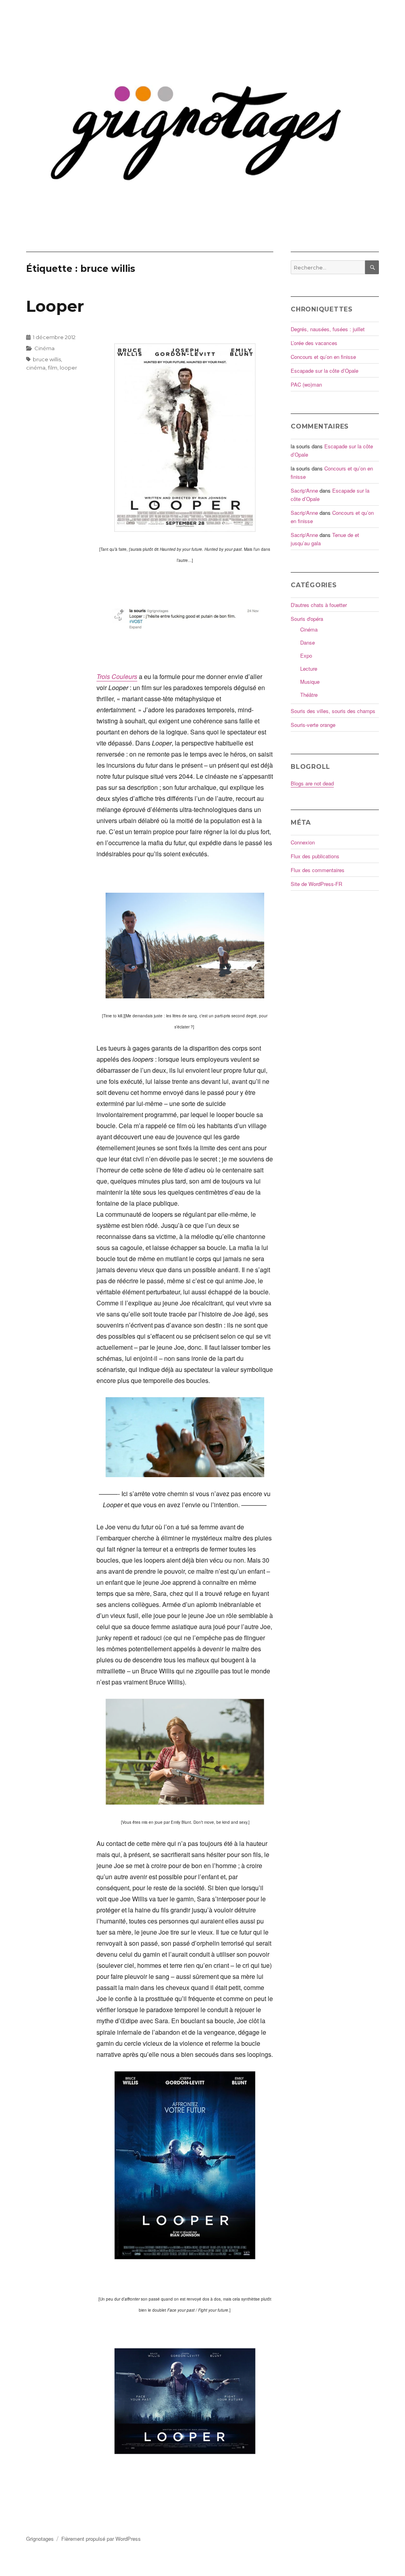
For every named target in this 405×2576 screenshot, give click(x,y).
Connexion (303, 842)
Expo (306, 655)
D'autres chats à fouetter (319, 605)
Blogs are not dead (312, 783)
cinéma (36, 368)
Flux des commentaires (318, 870)
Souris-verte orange (313, 725)
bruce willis (47, 359)
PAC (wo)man (306, 384)
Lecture (309, 669)
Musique (310, 682)
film (53, 368)
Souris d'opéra (307, 619)
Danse (308, 642)
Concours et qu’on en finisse (323, 357)
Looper (55, 306)
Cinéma (44, 348)
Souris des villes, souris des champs (333, 711)
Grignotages (40, 2539)
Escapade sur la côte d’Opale (325, 371)
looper (68, 368)
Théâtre (309, 695)
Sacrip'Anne (304, 490)
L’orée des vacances (314, 343)
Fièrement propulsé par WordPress (101, 2539)
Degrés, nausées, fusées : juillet (328, 329)
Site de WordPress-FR (316, 884)
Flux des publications (315, 856)
